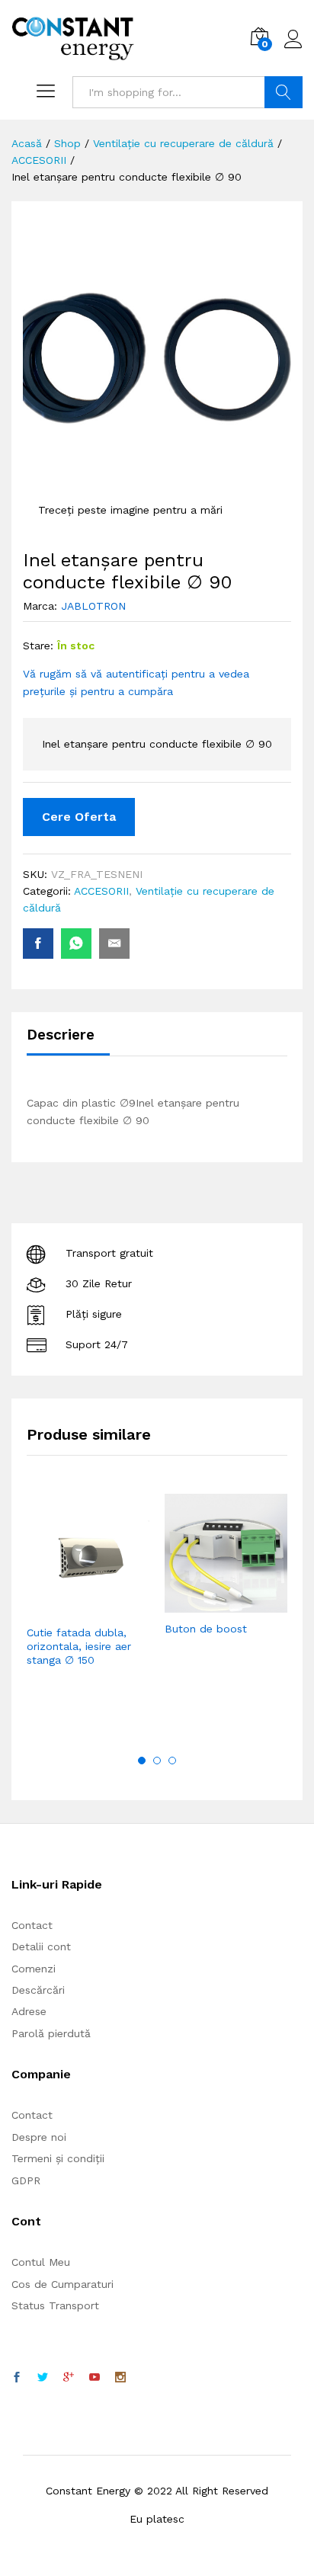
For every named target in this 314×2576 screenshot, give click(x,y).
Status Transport (55, 2305)
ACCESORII (101, 891)
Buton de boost (206, 1629)
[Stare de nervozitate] (43, 2378)
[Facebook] (17, 2378)
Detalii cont (41, 1946)
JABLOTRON (93, 606)
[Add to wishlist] (121, 1607)
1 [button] (142, 1761)
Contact (32, 1925)
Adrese (29, 2011)
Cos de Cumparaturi (62, 2284)
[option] (88, 1603)
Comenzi (34, 1969)
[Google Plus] (69, 2378)
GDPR (26, 2180)
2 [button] (157, 1761)
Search (284, 92)
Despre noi (39, 2137)
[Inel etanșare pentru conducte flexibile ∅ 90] (38, 944)
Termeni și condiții (58, 2158)
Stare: (38, 646)
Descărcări (38, 1990)
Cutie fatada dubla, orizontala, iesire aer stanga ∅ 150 (79, 1646)
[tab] (68, 1041)
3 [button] (172, 1761)
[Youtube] (95, 2378)
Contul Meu (41, 2262)
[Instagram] (120, 2378)
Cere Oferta (79, 817)
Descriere (61, 1035)
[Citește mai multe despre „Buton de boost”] (189, 1604)
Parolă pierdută (51, 2033)
